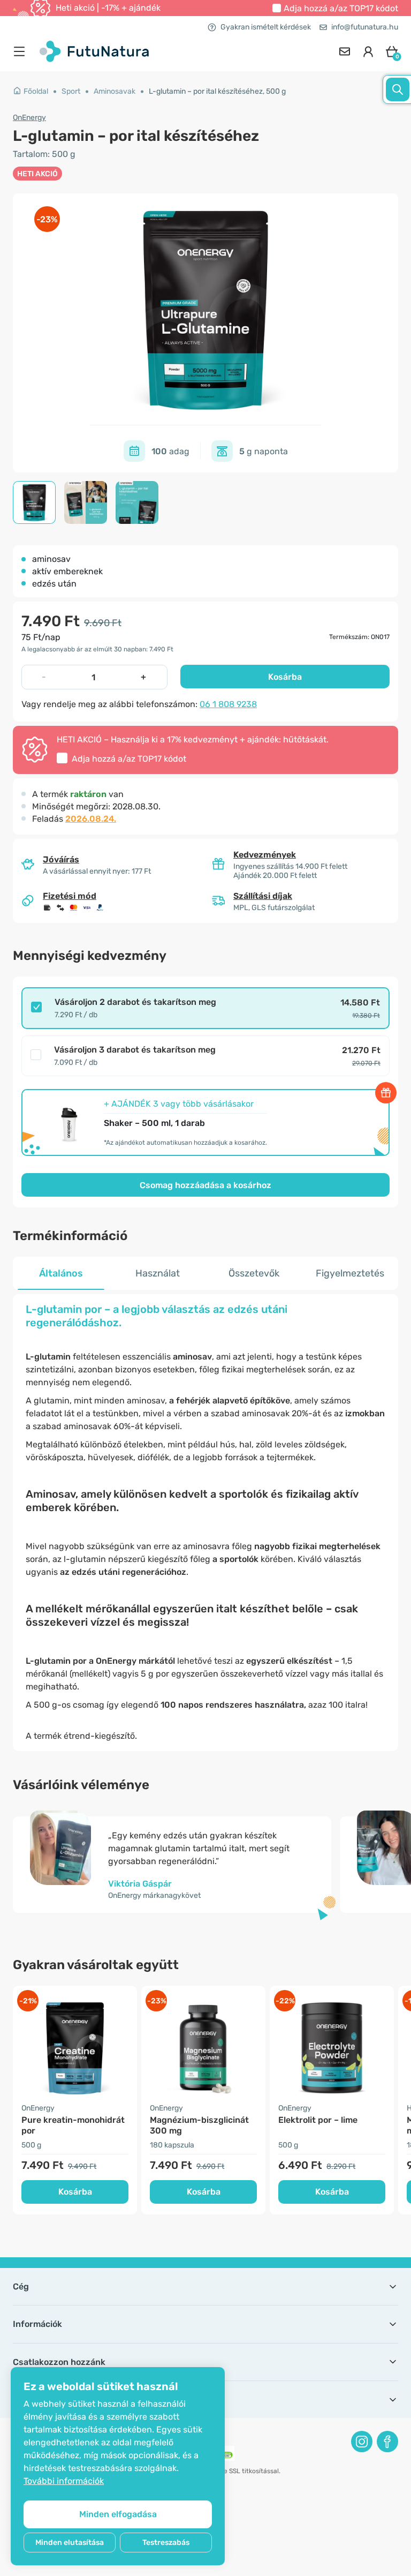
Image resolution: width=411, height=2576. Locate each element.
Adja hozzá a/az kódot (341, 8)
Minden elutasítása (70, 2543)
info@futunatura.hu (365, 27)
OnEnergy (29, 118)
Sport (71, 91)
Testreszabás (166, 2543)
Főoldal (36, 91)
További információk (64, 2481)
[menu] (22, 51)
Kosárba (285, 677)
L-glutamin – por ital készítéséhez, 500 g (217, 91)
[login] (368, 51)
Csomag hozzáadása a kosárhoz (205, 1185)
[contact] (345, 51)
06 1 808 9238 (228, 704)
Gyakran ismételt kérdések (266, 27)
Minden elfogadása (118, 2514)
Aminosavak (115, 91)
